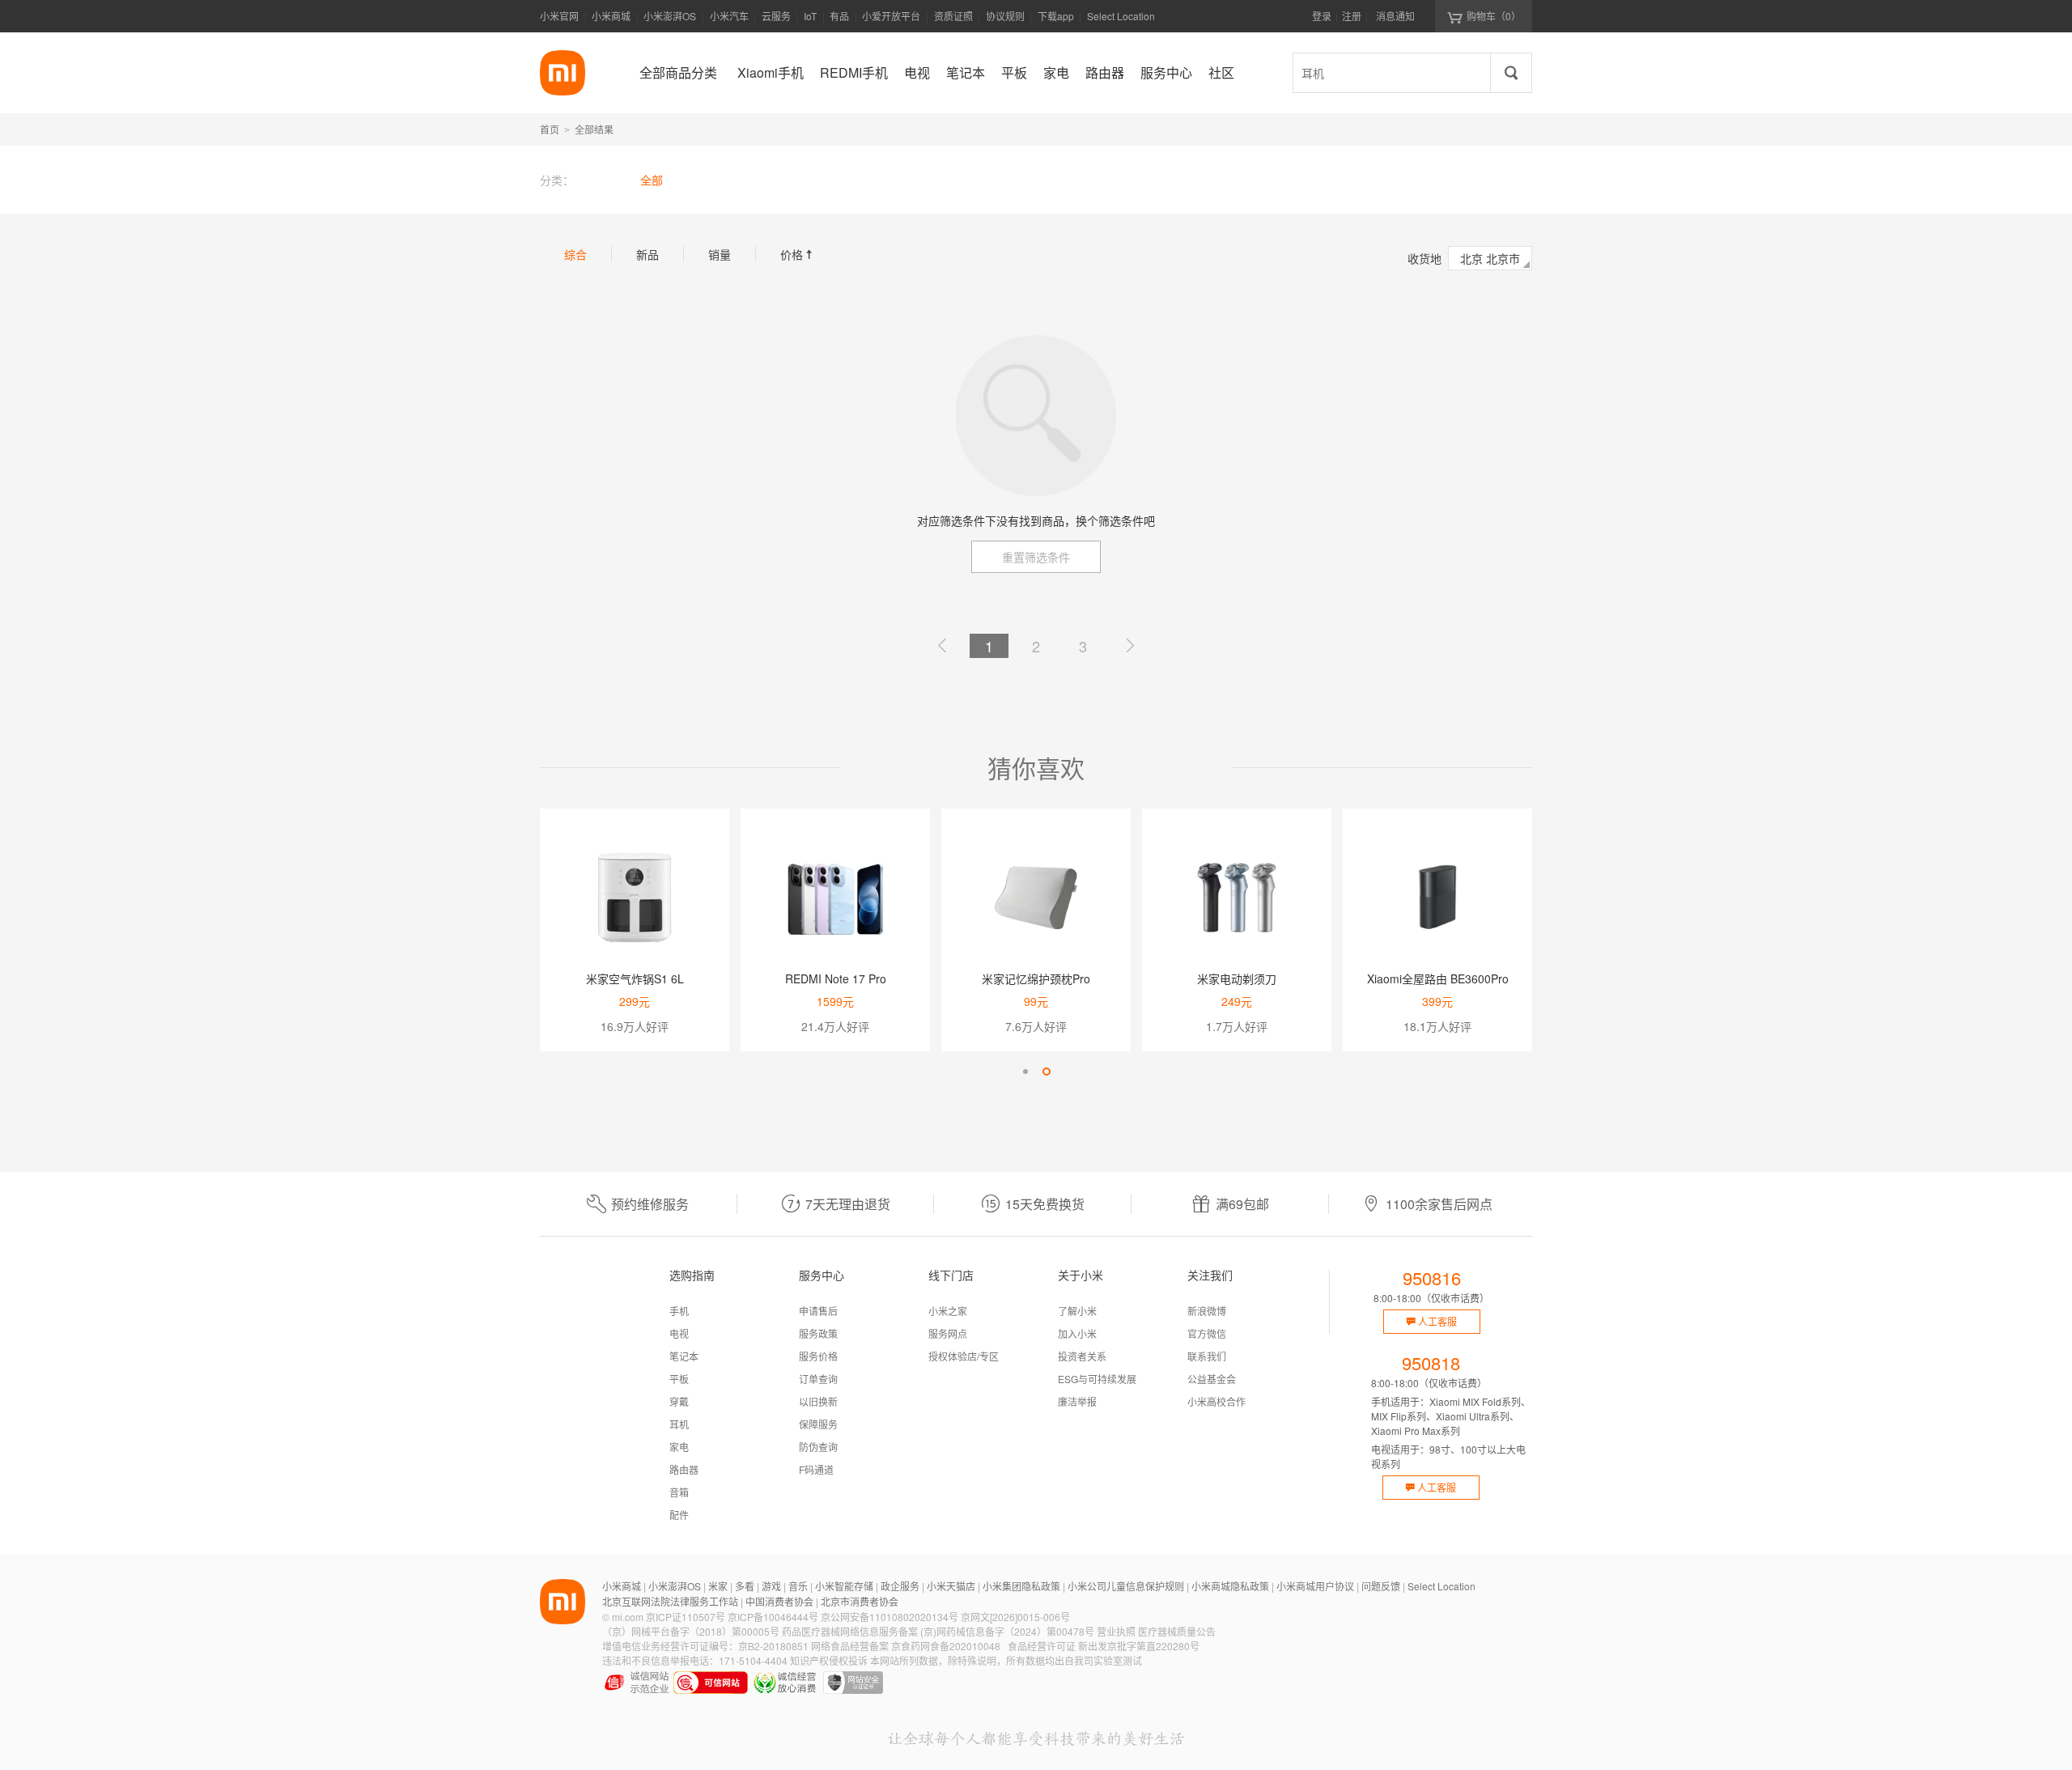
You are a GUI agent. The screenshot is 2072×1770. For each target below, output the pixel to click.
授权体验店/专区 (964, 1356)
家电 (679, 1447)
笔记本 (684, 1356)
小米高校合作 (1216, 1401)
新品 (647, 254)
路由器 (684, 1469)
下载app (1056, 21)
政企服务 (900, 1586)
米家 (718, 1586)
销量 (720, 254)
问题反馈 (1381, 1586)
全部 (652, 180)
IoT (810, 16)
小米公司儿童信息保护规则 (1126, 1586)
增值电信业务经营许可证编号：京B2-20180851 (705, 1646)
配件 (679, 1515)
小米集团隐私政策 (1021, 1586)
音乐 (798, 1586)
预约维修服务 (650, 1204)
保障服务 (818, 1424)
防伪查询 (818, 1447)
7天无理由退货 (848, 1204)
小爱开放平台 (891, 16)
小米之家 (948, 1311)
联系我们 (1207, 1356)
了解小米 (1077, 1311)
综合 (575, 254)
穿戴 (679, 1401)
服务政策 (818, 1333)
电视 (679, 1333)
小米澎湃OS (670, 16)
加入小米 (1077, 1333)
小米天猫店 (951, 1586)
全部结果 (594, 129)
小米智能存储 (844, 1586)
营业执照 (1116, 1631)
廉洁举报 (1077, 1401)
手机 (679, 1311)
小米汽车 (729, 16)
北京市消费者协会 (860, 1601)
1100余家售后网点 (1439, 1204)
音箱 (679, 1492)
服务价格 (818, 1356)
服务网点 (948, 1333)
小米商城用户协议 (1315, 1586)
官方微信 (1207, 1333)
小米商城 (611, 16)
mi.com (628, 1617)
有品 (839, 16)
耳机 (679, 1424)
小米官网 (559, 16)
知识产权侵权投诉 (829, 1660)
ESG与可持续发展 (1097, 1379)
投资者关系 (1082, 1356)
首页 (550, 129)
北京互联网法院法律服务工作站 (670, 1601)
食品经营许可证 (1042, 1646)
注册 (1352, 16)
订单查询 (818, 1379)
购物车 (1494, 16)
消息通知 (1395, 16)
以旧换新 (818, 1401)
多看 (745, 1586)
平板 (679, 1379)
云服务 (776, 16)
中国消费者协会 (779, 1601)
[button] (1025, 1072)
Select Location (1121, 16)
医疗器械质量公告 (1177, 1631)
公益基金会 (1212, 1379)
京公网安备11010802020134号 (890, 1617)
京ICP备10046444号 (773, 1617)
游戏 (771, 1586)
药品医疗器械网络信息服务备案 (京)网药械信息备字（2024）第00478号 (938, 1631)
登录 (1322, 16)
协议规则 (1005, 16)
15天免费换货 (1045, 1204)
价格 (798, 254)
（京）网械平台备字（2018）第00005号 (691, 1631)
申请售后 (818, 1311)
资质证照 (953, 16)
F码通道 (816, 1469)
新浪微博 (1207, 1311)
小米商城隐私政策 (1230, 1586)
